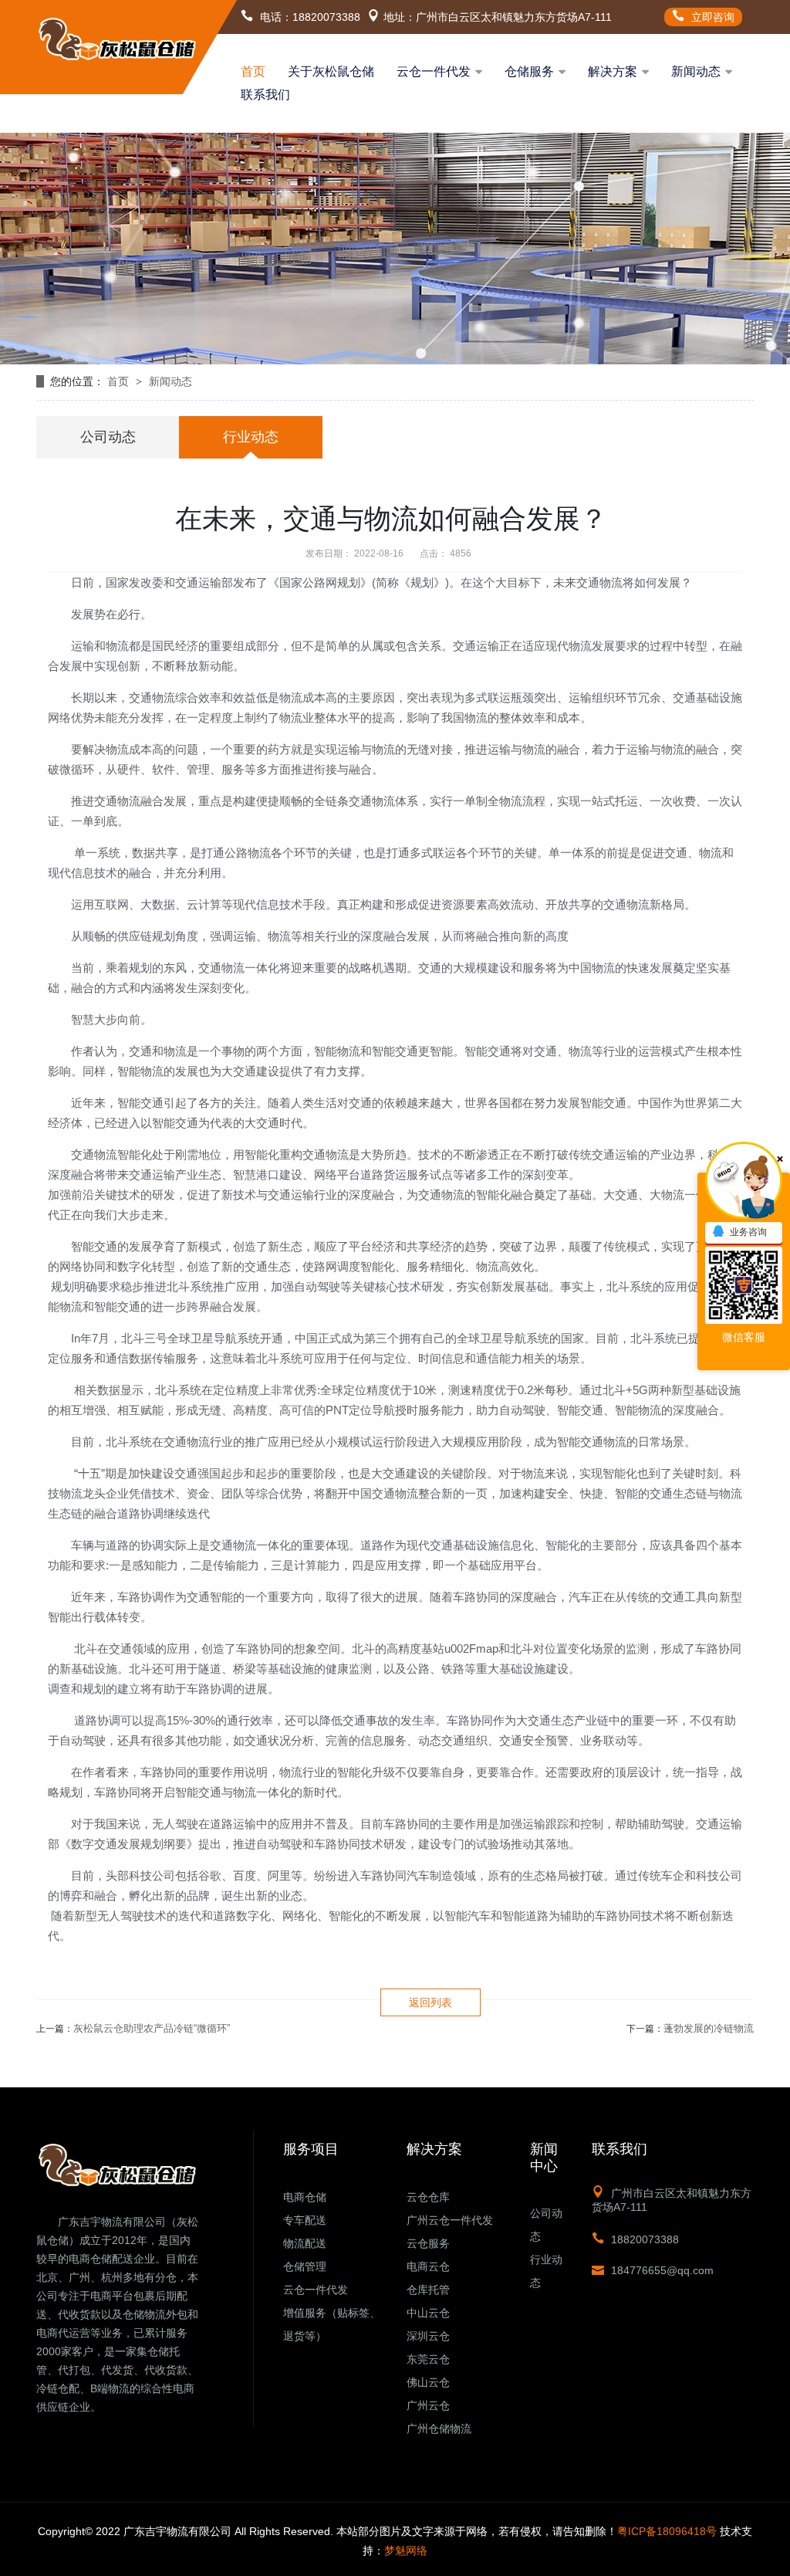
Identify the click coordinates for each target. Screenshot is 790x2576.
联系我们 (265, 95)
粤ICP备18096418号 (667, 2531)
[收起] (744, 1180)
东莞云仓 (428, 2359)
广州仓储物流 (439, 2429)
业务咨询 (748, 1232)
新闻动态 (696, 71)
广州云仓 (428, 2405)
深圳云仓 (428, 2336)
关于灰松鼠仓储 (331, 71)
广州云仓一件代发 (450, 2220)
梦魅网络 (406, 2551)
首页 (253, 71)
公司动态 (108, 437)
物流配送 (305, 2243)
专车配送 (305, 2220)
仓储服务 (529, 71)
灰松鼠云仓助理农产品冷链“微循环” (152, 2028)
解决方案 (613, 71)
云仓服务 (428, 2243)
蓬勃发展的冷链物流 (709, 2028)
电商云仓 (428, 2266)
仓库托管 (428, 2290)
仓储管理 (305, 2266)
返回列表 (430, 2002)
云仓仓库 (428, 2197)
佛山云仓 (428, 2382)
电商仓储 (305, 2197)
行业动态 (251, 437)
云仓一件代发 (434, 71)
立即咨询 (711, 17)
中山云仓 (428, 2313)
